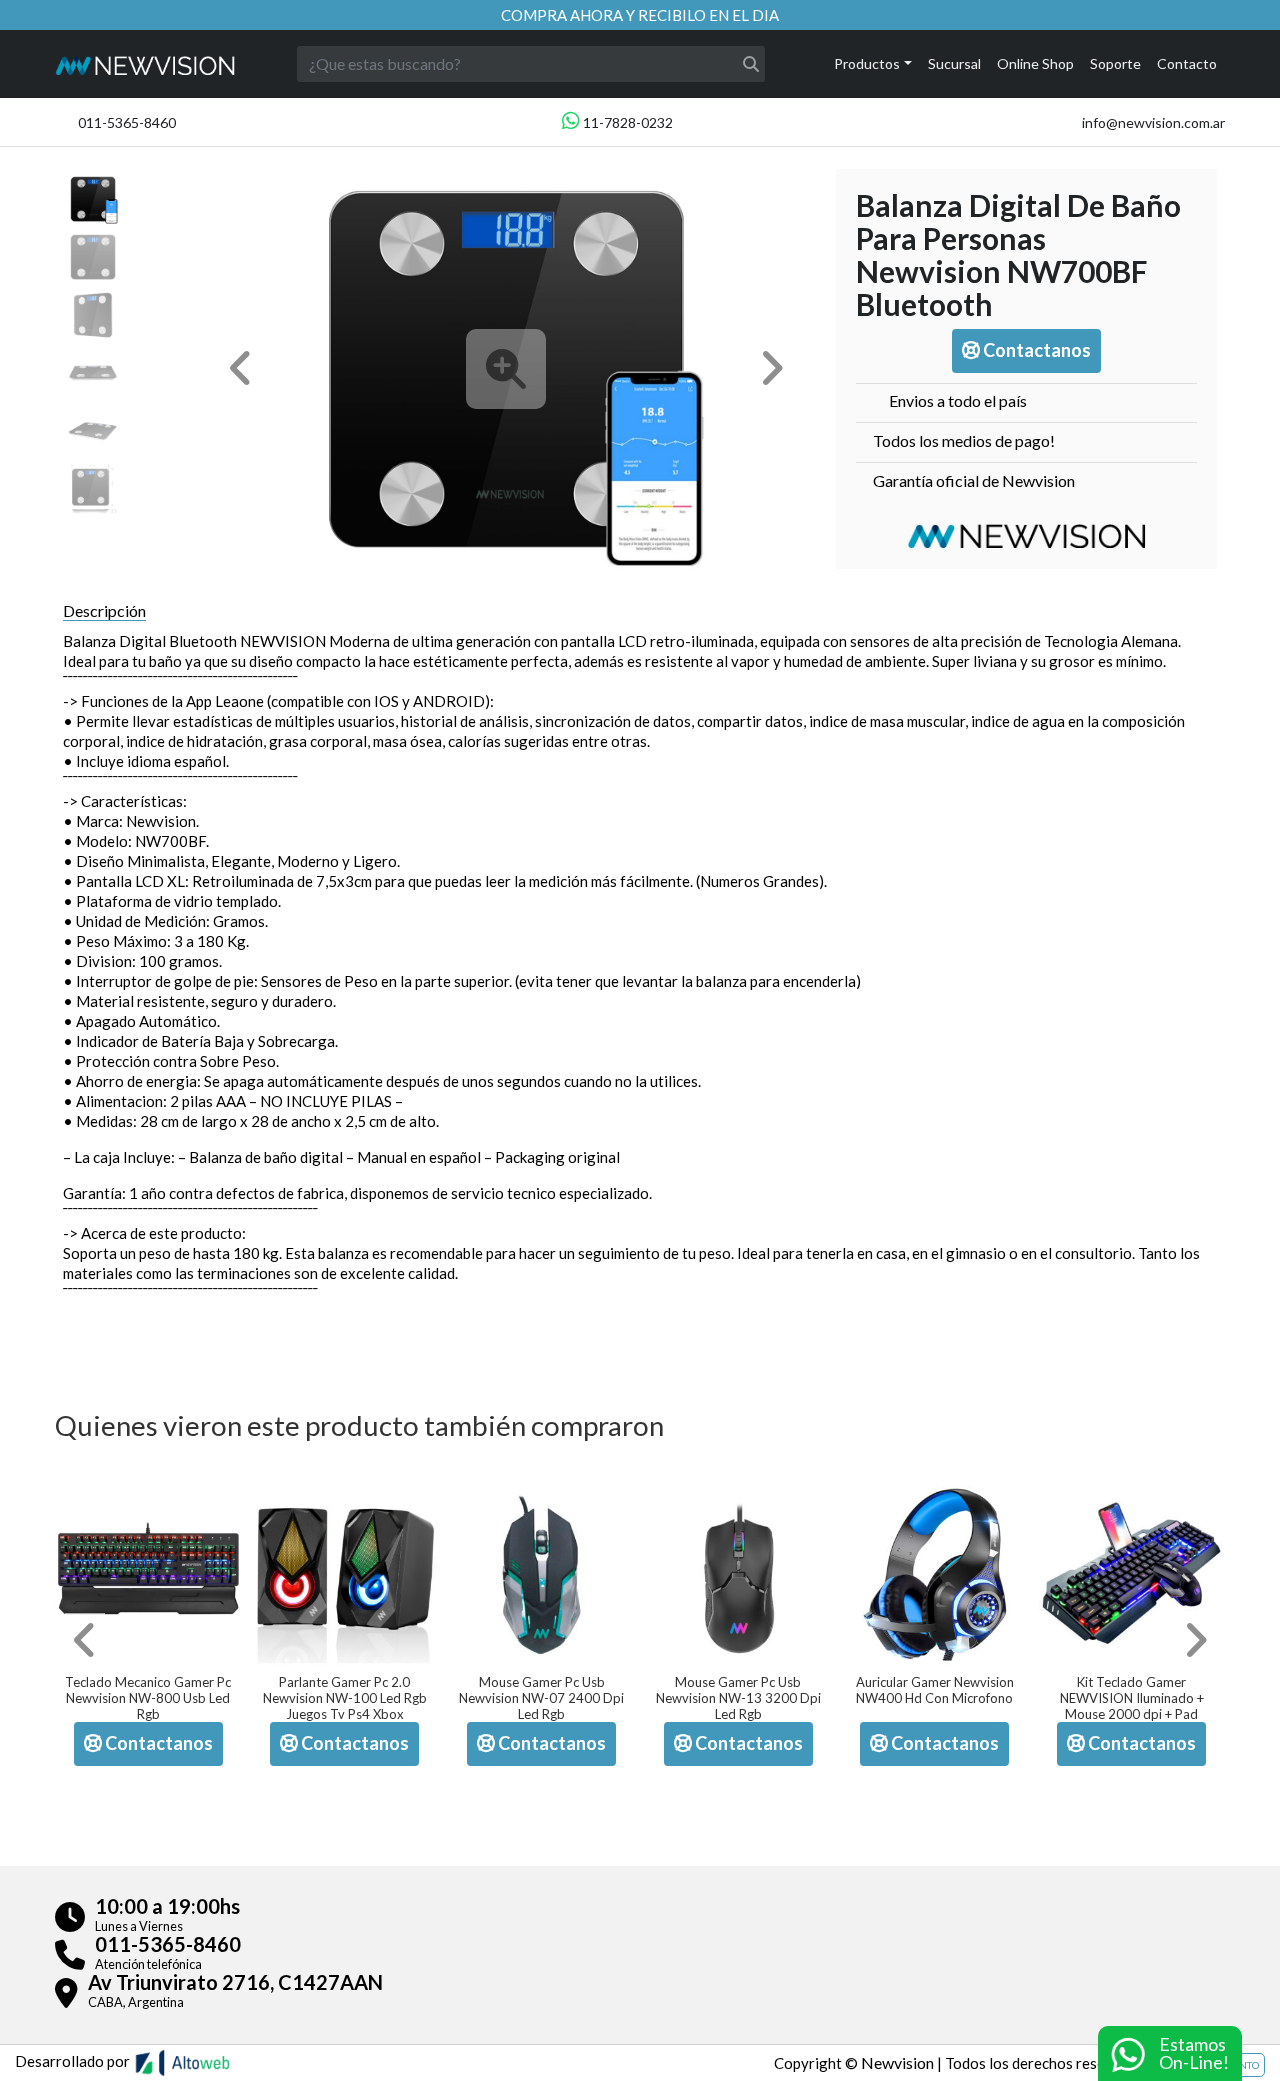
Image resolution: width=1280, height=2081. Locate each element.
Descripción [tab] (104, 610)
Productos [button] (867, 63)
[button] (241, 368)
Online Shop (1035, 63)
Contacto (1187, 63)
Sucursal (954, 63)
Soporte (1115, 63)
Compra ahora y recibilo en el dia (640, 15)
